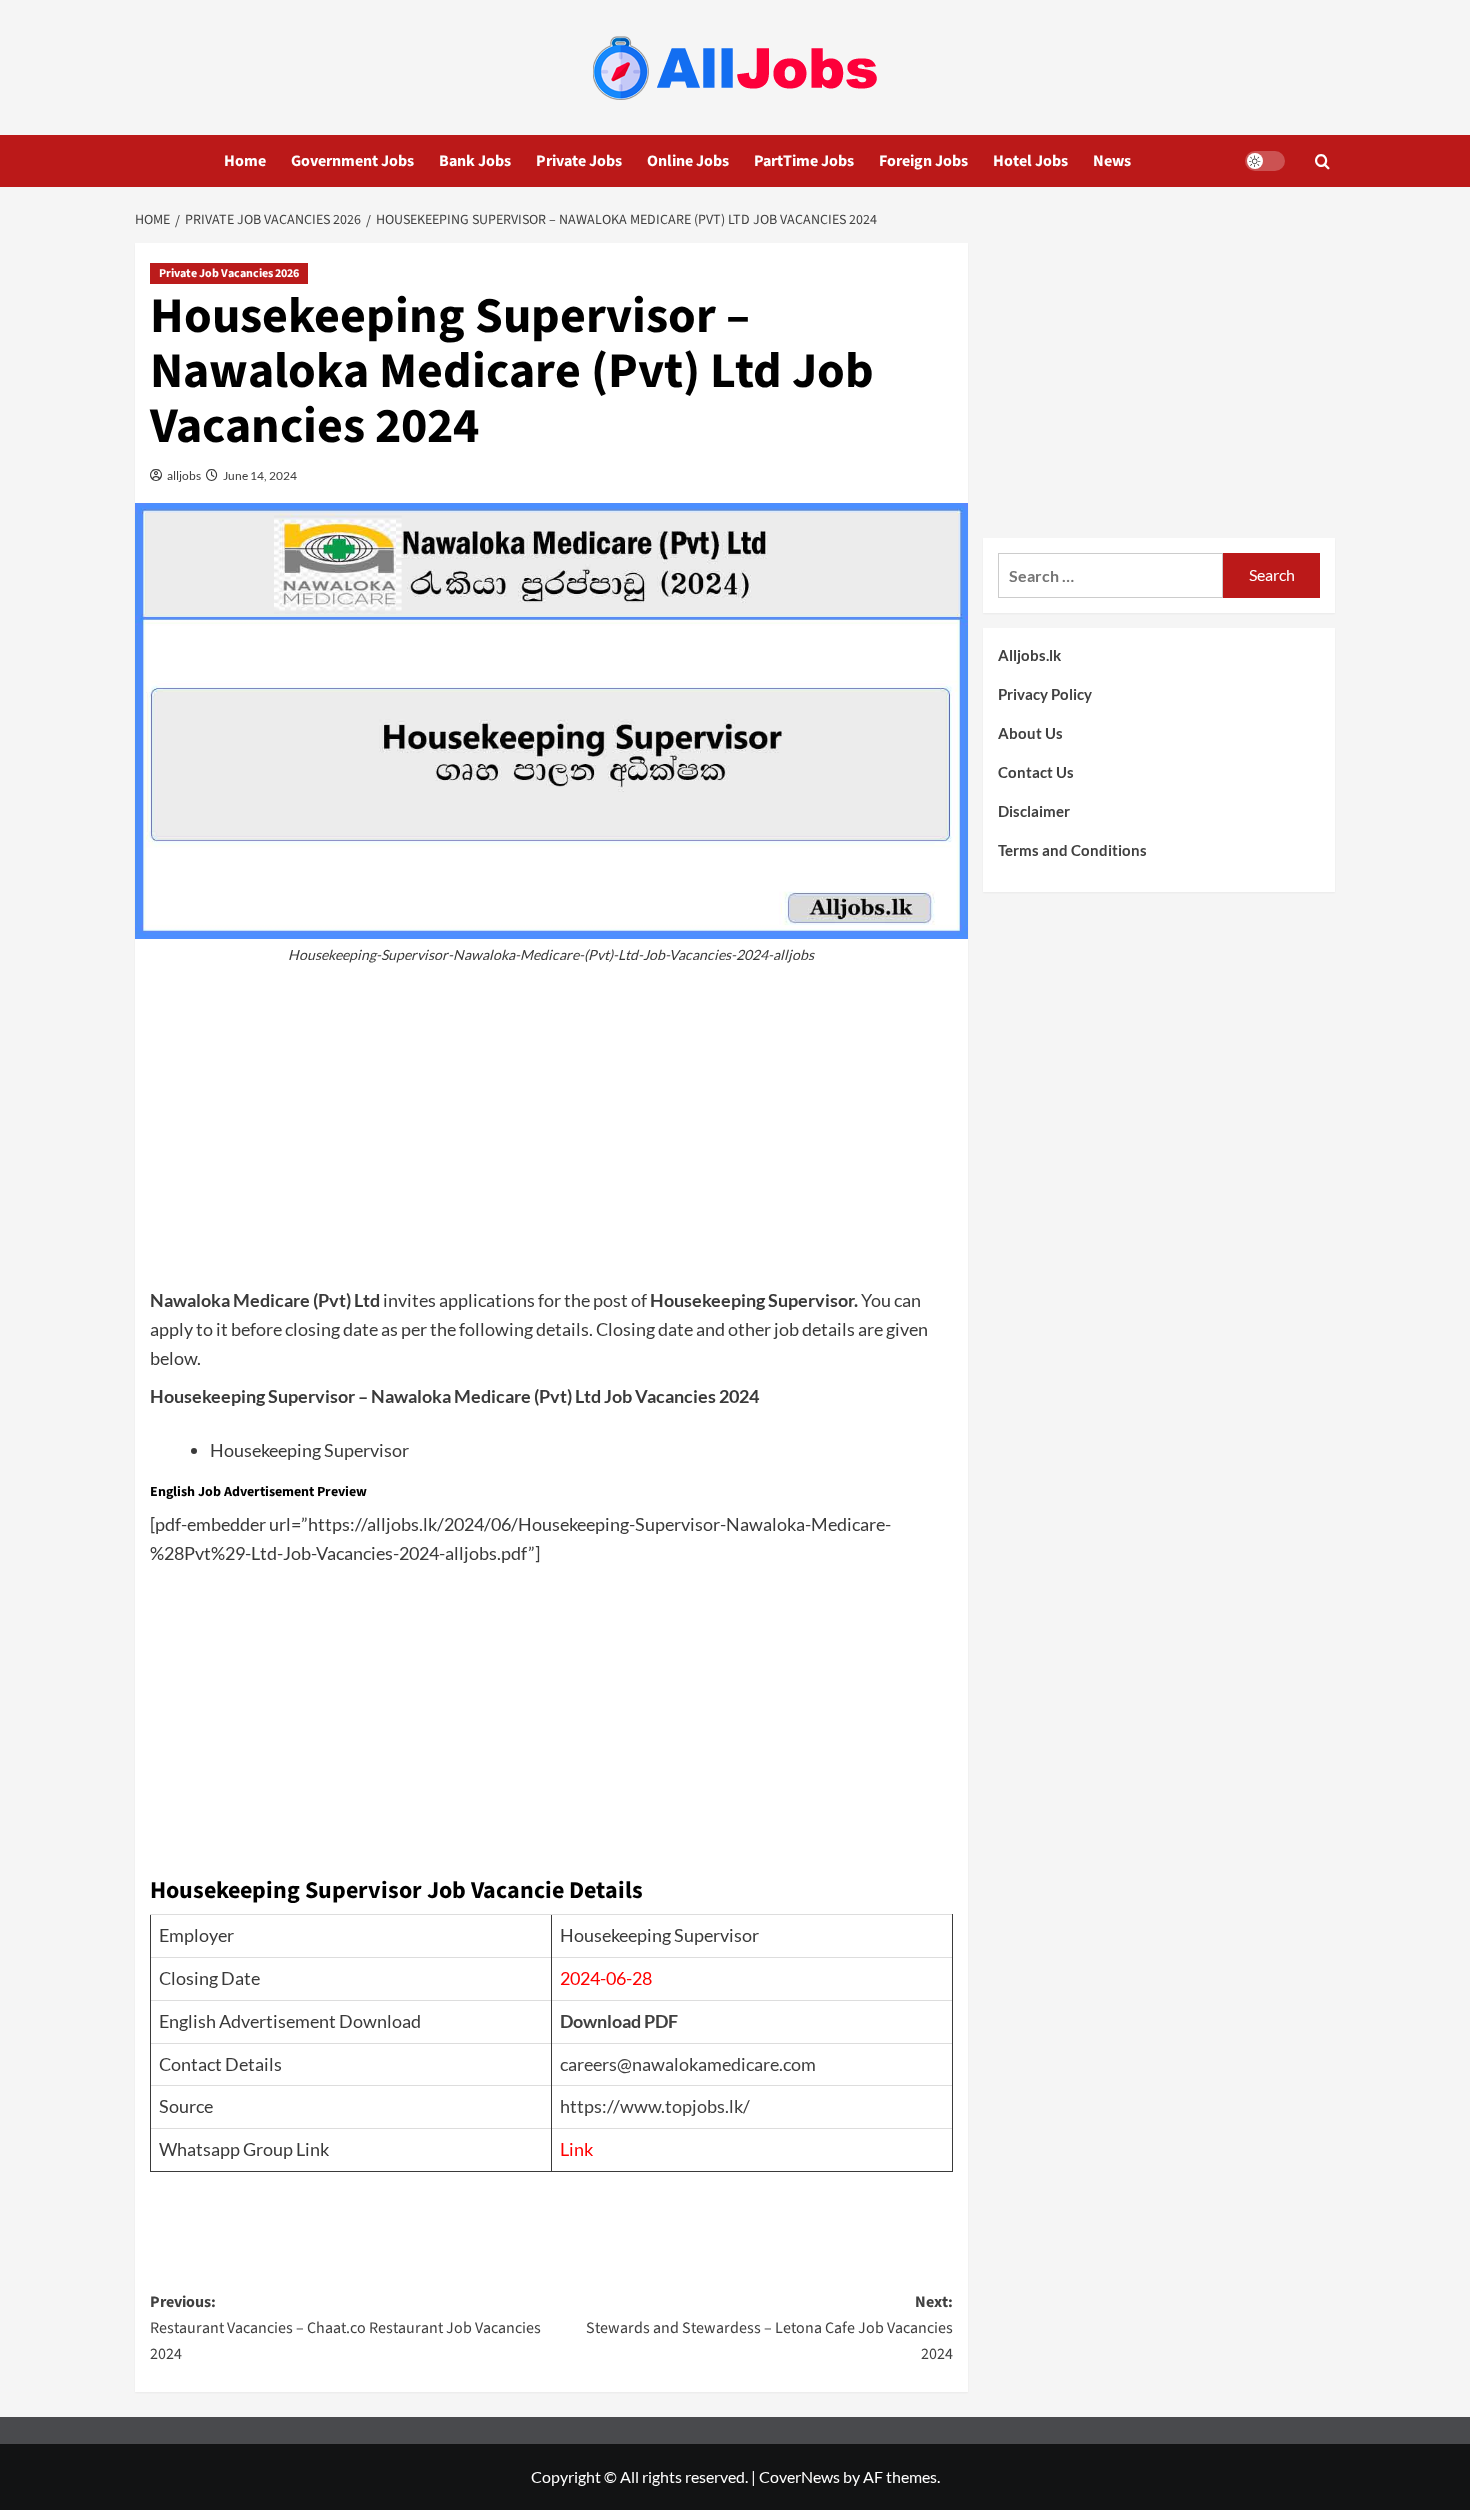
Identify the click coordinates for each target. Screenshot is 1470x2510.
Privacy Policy (1045, 694)
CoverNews (799, 2476)
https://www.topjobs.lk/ (655, 2106)
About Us (1030, 733)
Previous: (345, 2327)
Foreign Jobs (923, 161)
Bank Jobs (475, 161)
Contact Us (1036, 772)
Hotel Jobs (1030, 161)
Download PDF (619, 2021)
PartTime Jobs (804, 161)
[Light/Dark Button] (1265, 161)
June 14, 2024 (259, 475)
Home (245, 161)
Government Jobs (352, 161)
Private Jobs (579, 161)
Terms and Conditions (1072, 850)
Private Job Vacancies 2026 (229, 273)
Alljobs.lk (1029, 655)
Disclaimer (1034, 811)
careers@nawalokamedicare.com (688, 2064)
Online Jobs (688, 161)
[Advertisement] (551, 1136)
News (1112, 161)
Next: (769, 2327)
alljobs (183, 475)
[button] (1322, 161)
